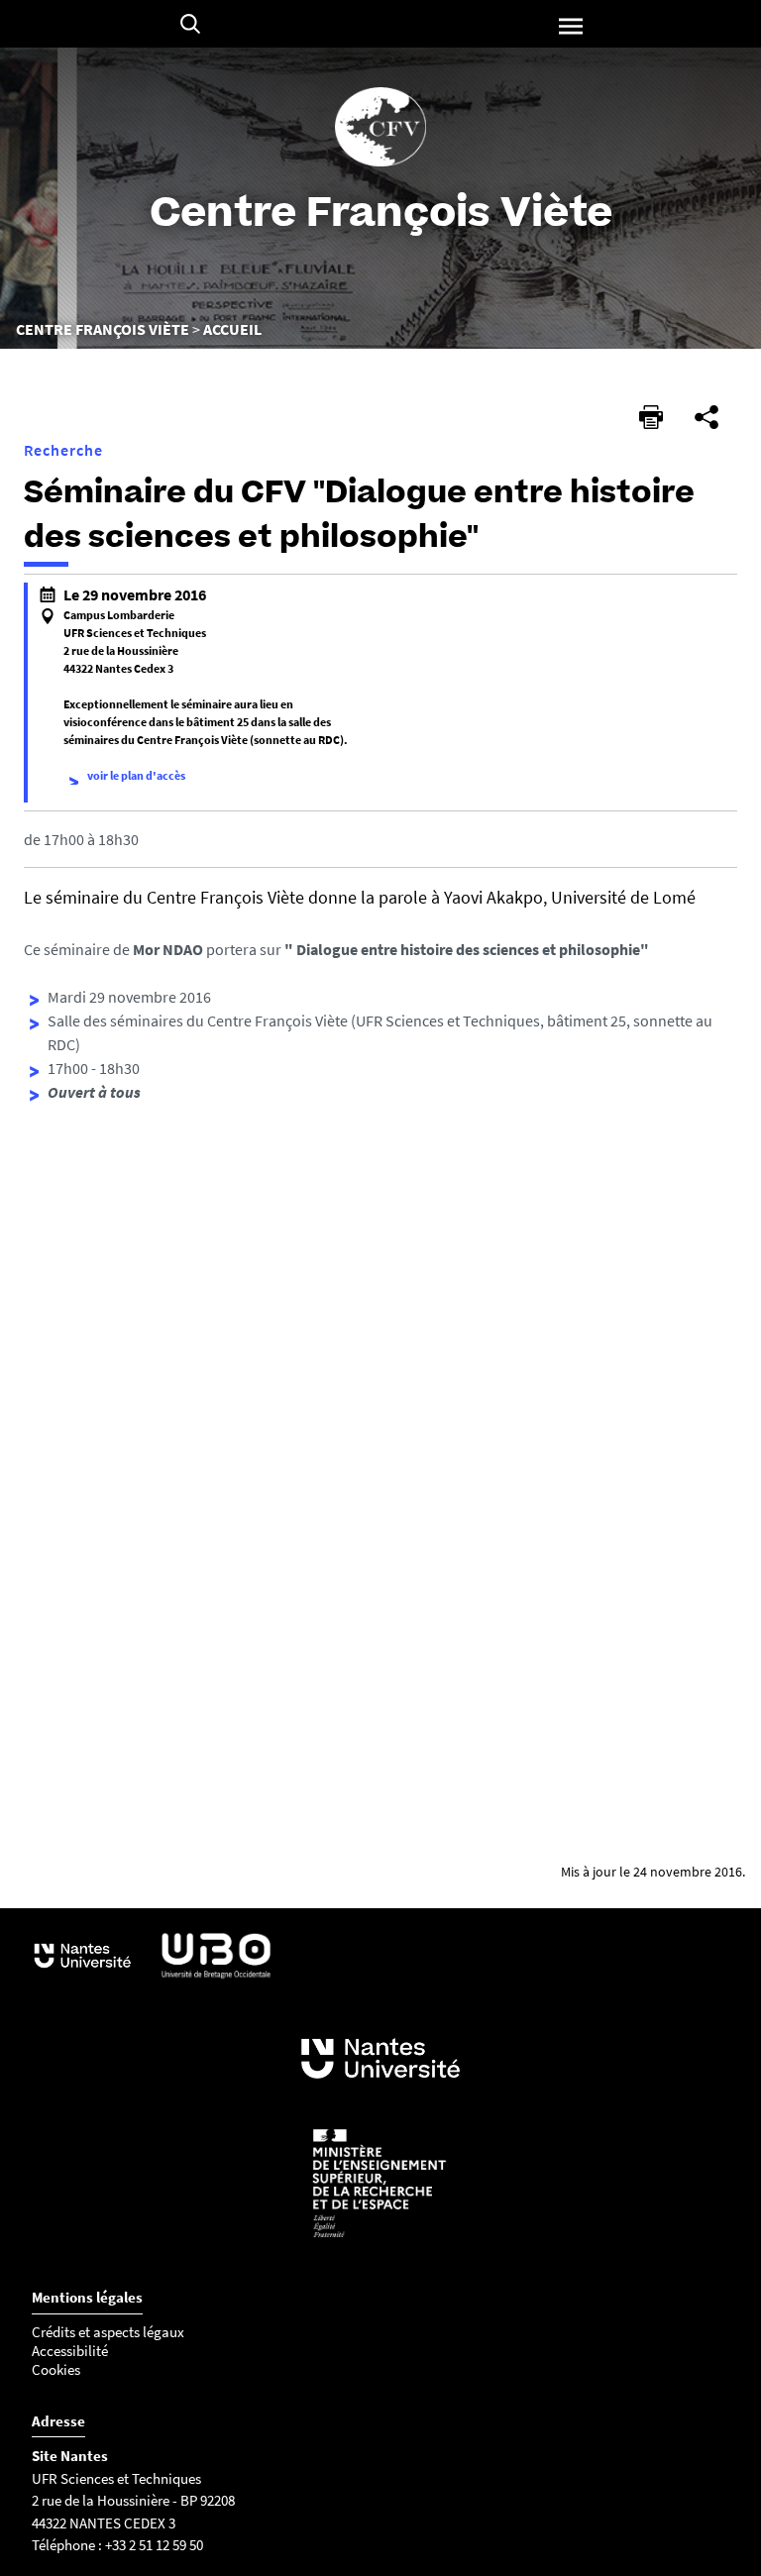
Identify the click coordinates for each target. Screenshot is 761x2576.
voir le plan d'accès (136, 775)
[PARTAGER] (707, 417)
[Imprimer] (651, 417)
